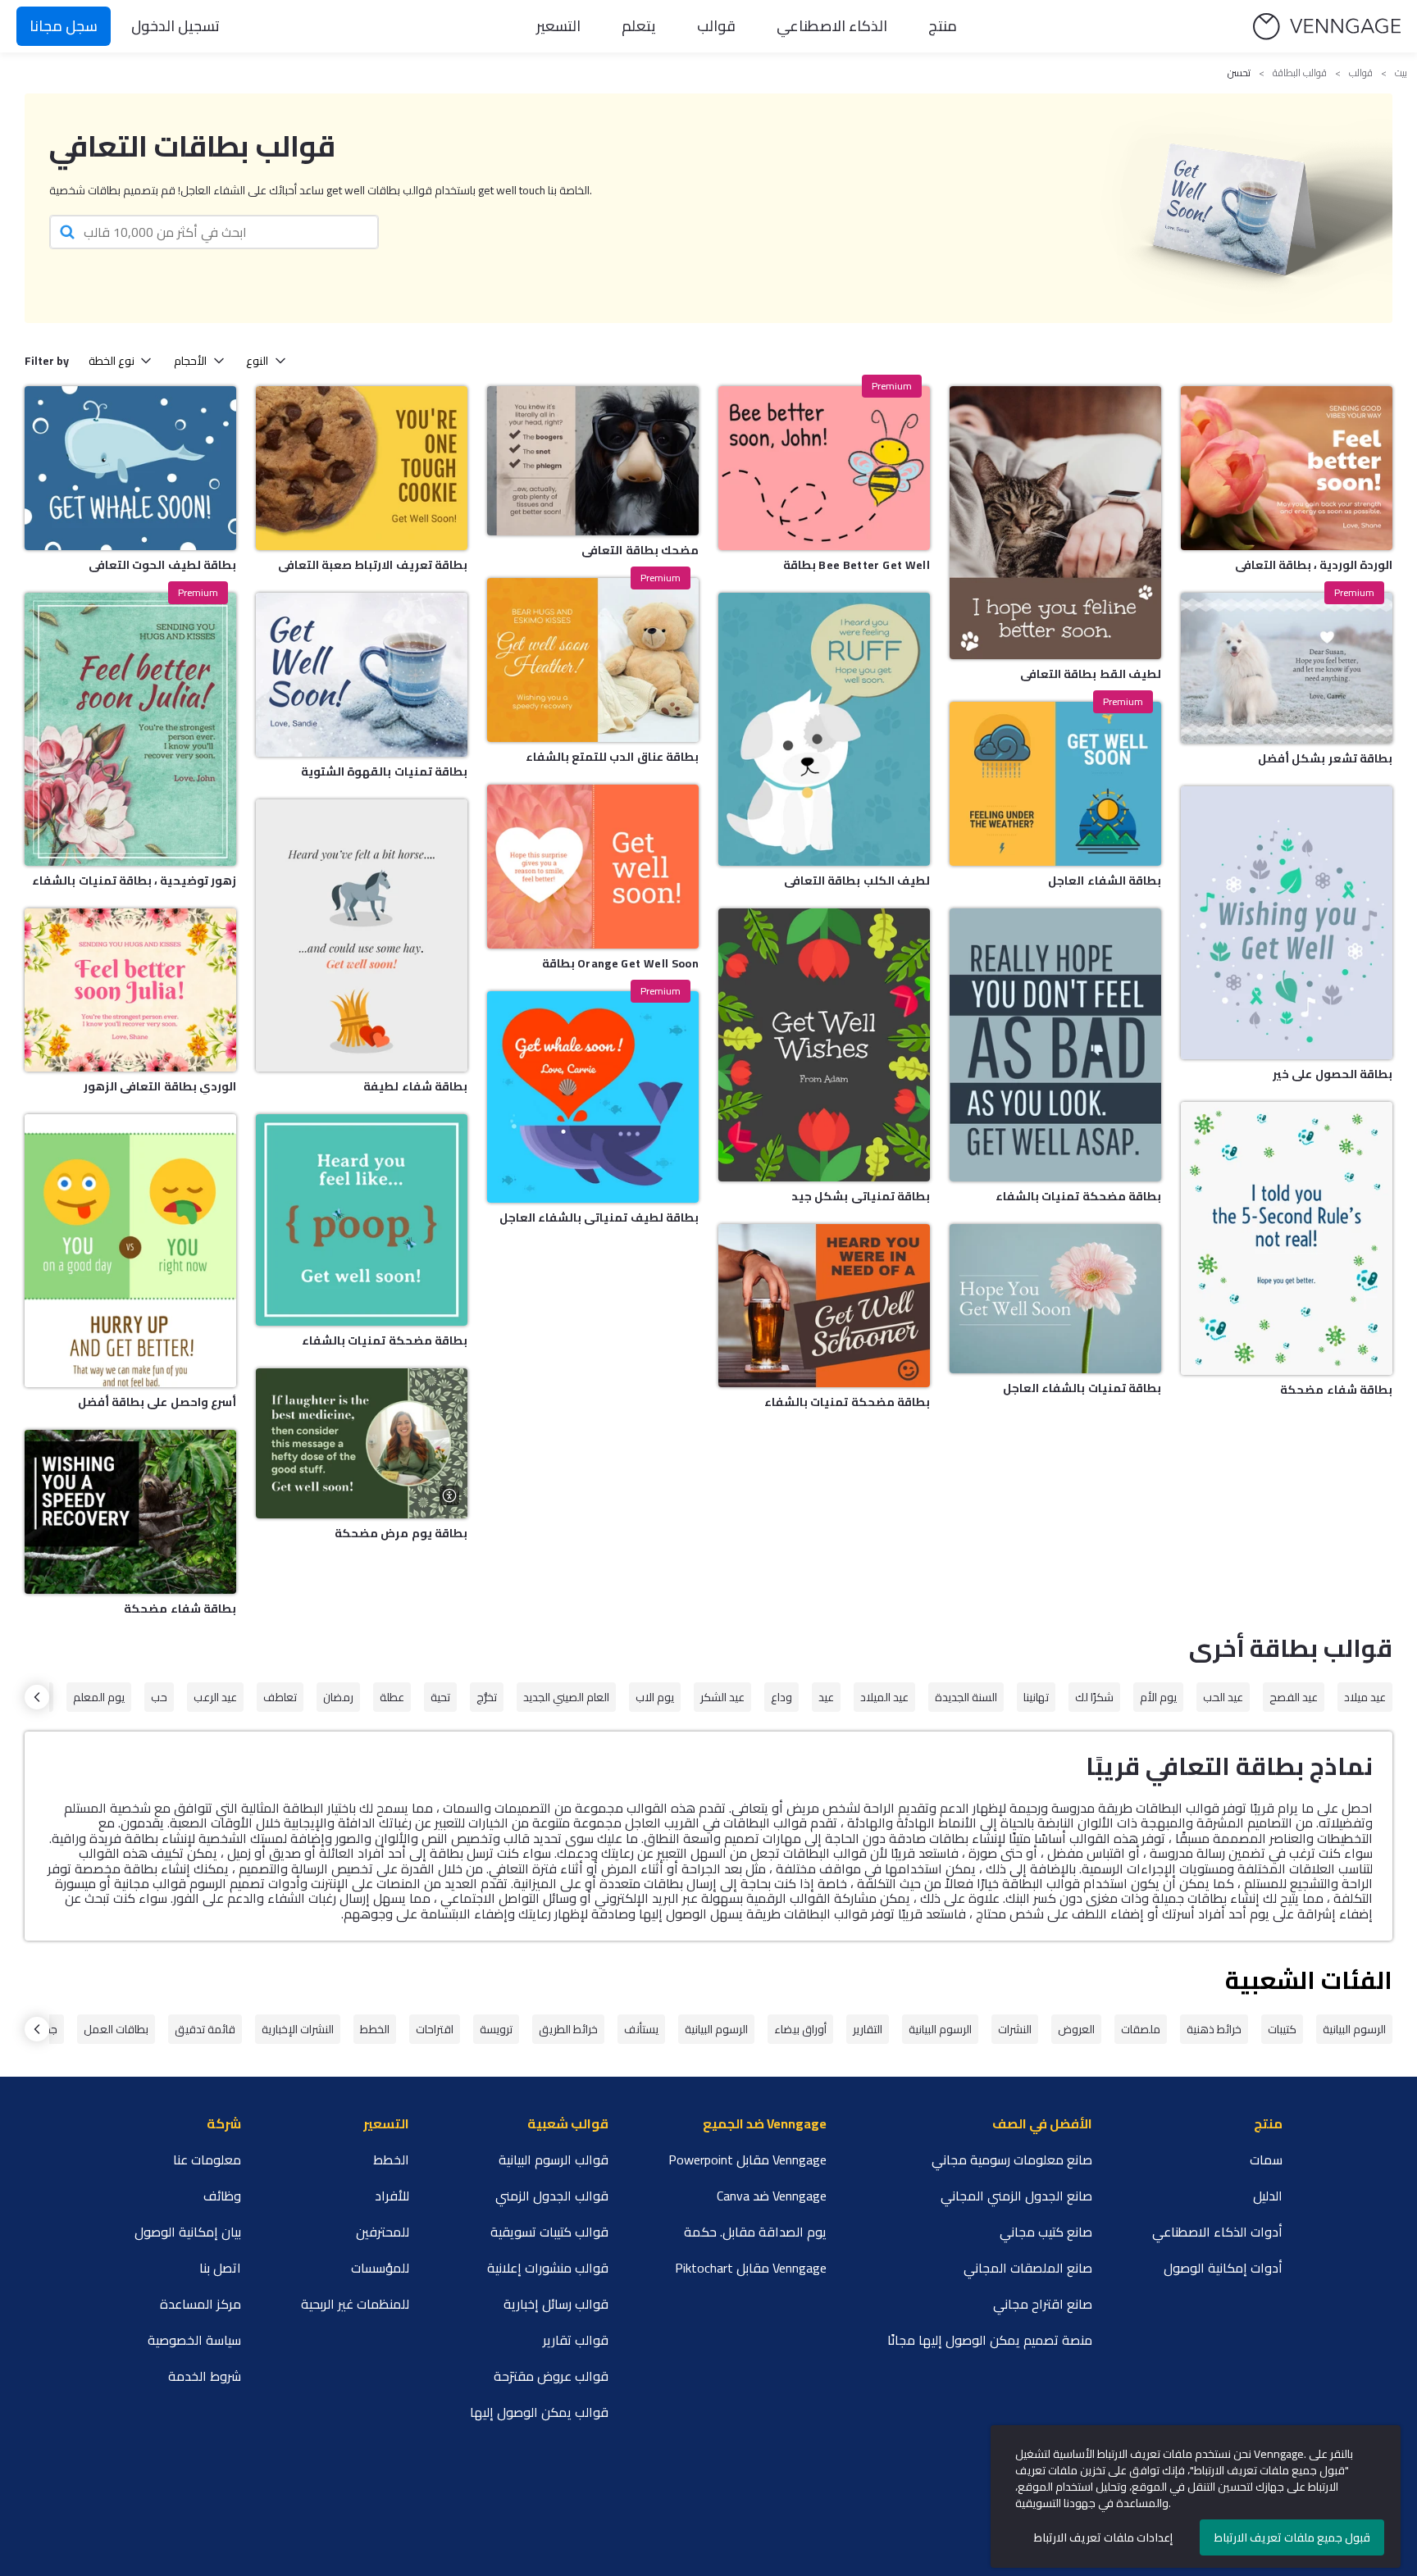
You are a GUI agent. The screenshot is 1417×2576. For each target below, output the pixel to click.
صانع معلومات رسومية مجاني (1012, 2160)
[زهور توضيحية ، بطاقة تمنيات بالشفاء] (130, 729)
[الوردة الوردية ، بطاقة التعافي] (1287, 468)
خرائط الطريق (568, 2029)
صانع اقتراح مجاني (1043, 2304)
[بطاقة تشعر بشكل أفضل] (1287, 668)
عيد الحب (1223, 1697)
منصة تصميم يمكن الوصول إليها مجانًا (990, 2340)
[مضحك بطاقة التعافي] (593, 461)
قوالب (716, 26)
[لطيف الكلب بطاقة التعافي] (824, 729)
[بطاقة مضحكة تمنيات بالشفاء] (362, 1220)
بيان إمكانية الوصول (188, 2232)
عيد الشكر (722, 1697)
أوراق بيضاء (800, 2029)
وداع (781, 1697)
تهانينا (1036, 1697)
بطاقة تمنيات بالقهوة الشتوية (384, 771)
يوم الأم (1158, 1697)
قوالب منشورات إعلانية (548, 2268)
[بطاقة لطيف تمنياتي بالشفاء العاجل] (593, 1097)
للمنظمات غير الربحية (355, 2304)
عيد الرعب (215, 1697)
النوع (257, 361)
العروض (1076, 2029)
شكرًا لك (1094, 1697)
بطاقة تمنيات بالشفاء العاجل (1082, 1388)
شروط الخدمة (205, 2376)
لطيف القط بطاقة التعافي (1091, 674)
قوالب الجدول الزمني (552, 2196)
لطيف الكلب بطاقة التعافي (857, 881)
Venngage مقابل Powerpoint (747, 2160)
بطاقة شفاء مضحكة (180, 1609)
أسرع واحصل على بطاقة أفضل (157, 1402)
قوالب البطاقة (1300, 73)
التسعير (558, 26)
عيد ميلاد (1365, 1697)
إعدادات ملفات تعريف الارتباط (1103, 2537)
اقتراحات (435, 2029)
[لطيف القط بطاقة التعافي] (1055, 523)
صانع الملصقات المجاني (1028, 2268)
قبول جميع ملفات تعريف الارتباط (1292, 2537)
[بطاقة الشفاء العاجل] (1055, 784)
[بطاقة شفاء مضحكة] (130, 1512)
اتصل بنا (220, 2268)
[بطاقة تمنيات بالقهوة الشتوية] (362, 675)
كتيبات (1282, 2029)
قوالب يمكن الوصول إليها (539, 2412)
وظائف (222, 2196)
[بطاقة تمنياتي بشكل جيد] (824, 1045)
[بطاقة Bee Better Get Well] (824, 468)
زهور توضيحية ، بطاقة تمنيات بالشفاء (134, 881)
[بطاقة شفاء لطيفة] (362, 936)
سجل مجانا (64, 26)
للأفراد (392, 2196)
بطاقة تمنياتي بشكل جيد (861, 1196)
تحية (440, 1697)
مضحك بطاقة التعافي (640, 550)
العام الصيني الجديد (566, 1697)
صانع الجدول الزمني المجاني (1016, 2196)
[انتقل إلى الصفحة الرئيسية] (1327, 27)
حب (159, 1697)
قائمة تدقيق (205, 2029)
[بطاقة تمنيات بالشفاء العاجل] (1055, 1299)
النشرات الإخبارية (298, 2029)
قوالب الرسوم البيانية (554, 2160)
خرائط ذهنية (1214, 2029)
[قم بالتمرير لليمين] (37, 1697)
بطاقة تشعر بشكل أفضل (1325, 758)
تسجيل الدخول (175, 26)
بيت (1401, 73)
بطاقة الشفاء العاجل (1105, 881)
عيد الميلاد (884, 1697)
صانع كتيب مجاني (1046, 2232)
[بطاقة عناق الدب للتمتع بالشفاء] (593, 660)
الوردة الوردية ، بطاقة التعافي (1314, 565)
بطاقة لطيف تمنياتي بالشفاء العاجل (599, 1217)
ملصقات (1141, 2029)
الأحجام (190, 361)
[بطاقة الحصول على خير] (1287, 923)
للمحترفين (383, 2232)
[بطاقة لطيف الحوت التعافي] (130, 468)
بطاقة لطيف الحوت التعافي (162, 565)
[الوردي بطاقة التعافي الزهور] (130, 990)
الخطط (375, 2029)
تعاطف (280, 1697)
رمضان (338, 1697)
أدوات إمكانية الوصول (1223, 2268)
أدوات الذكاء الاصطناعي (1217, 2232)
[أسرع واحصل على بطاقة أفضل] (130, 1251)
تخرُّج (487, 1697)
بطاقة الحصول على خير (1333, 1074)
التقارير (868, 2029)
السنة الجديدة (966, 1697)
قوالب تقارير (576, 2340)
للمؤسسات (380, 2268)
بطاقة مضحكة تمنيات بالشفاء (385, 1340)
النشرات (1015, 2029)
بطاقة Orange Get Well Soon (620, 963)
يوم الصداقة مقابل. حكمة (755, 2232)
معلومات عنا (207, 2160)
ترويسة (496, 2029)
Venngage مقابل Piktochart (751, 2268)
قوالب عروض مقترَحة (551, 2376)
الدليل (1268, 2196)
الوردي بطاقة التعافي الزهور (160, 1086)
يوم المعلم (99, 1697)
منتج (943, 26)
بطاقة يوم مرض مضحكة (401, 1533)
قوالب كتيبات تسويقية (549, 2232)
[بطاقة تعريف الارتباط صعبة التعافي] (362, 468)
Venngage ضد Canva (772, 2196)
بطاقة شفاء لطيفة (415, 1086)
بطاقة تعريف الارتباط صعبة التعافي (373, 565)
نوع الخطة (112, 361)
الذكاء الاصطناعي (832, 26)
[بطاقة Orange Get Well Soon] (593, 867)
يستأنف (641, 2029)
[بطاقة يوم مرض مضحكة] (362, 1443)
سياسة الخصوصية (194, 2340)
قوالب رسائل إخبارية (556, 2304)
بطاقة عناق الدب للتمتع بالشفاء (612, 757)
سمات (1266, 2160)
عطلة (392, 1697)
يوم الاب (655, 1697)
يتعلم (639, 26)
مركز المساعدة (200, 2304)
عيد (826, 1697)
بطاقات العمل (116, 2029)
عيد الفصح (1294, 1697)
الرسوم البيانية (1354, 2029)
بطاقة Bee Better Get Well (857, 565)
